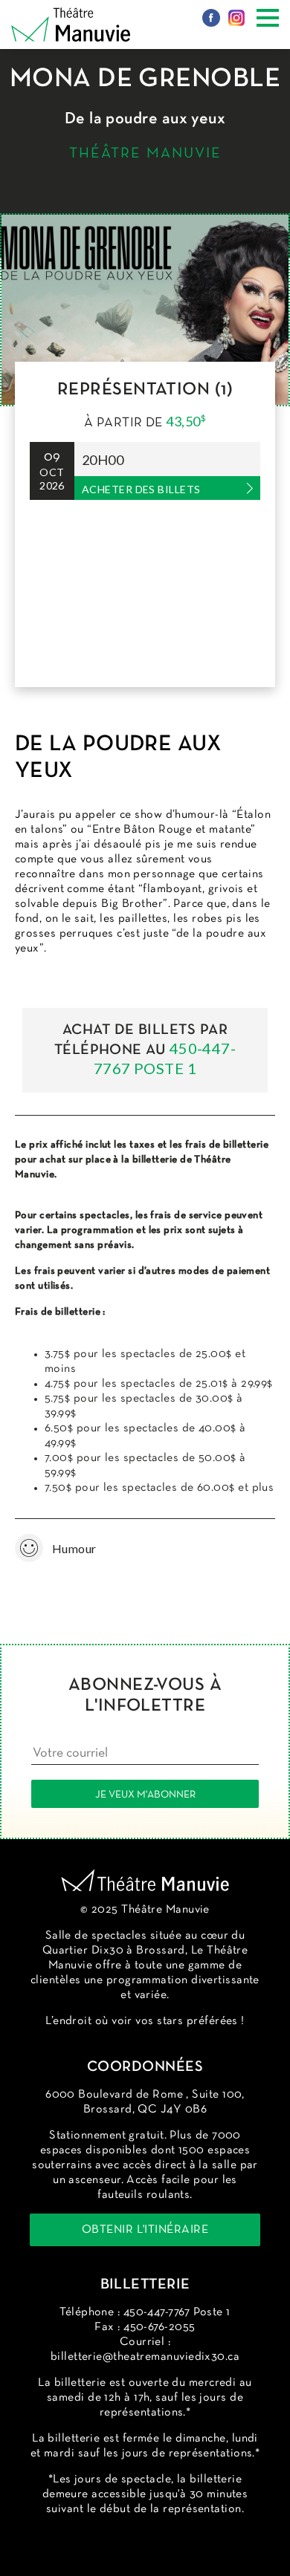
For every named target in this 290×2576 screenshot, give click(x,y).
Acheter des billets (141, 489)
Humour (33, 1548)
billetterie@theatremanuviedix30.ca (145, 2357)
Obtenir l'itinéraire (145, 2230)
